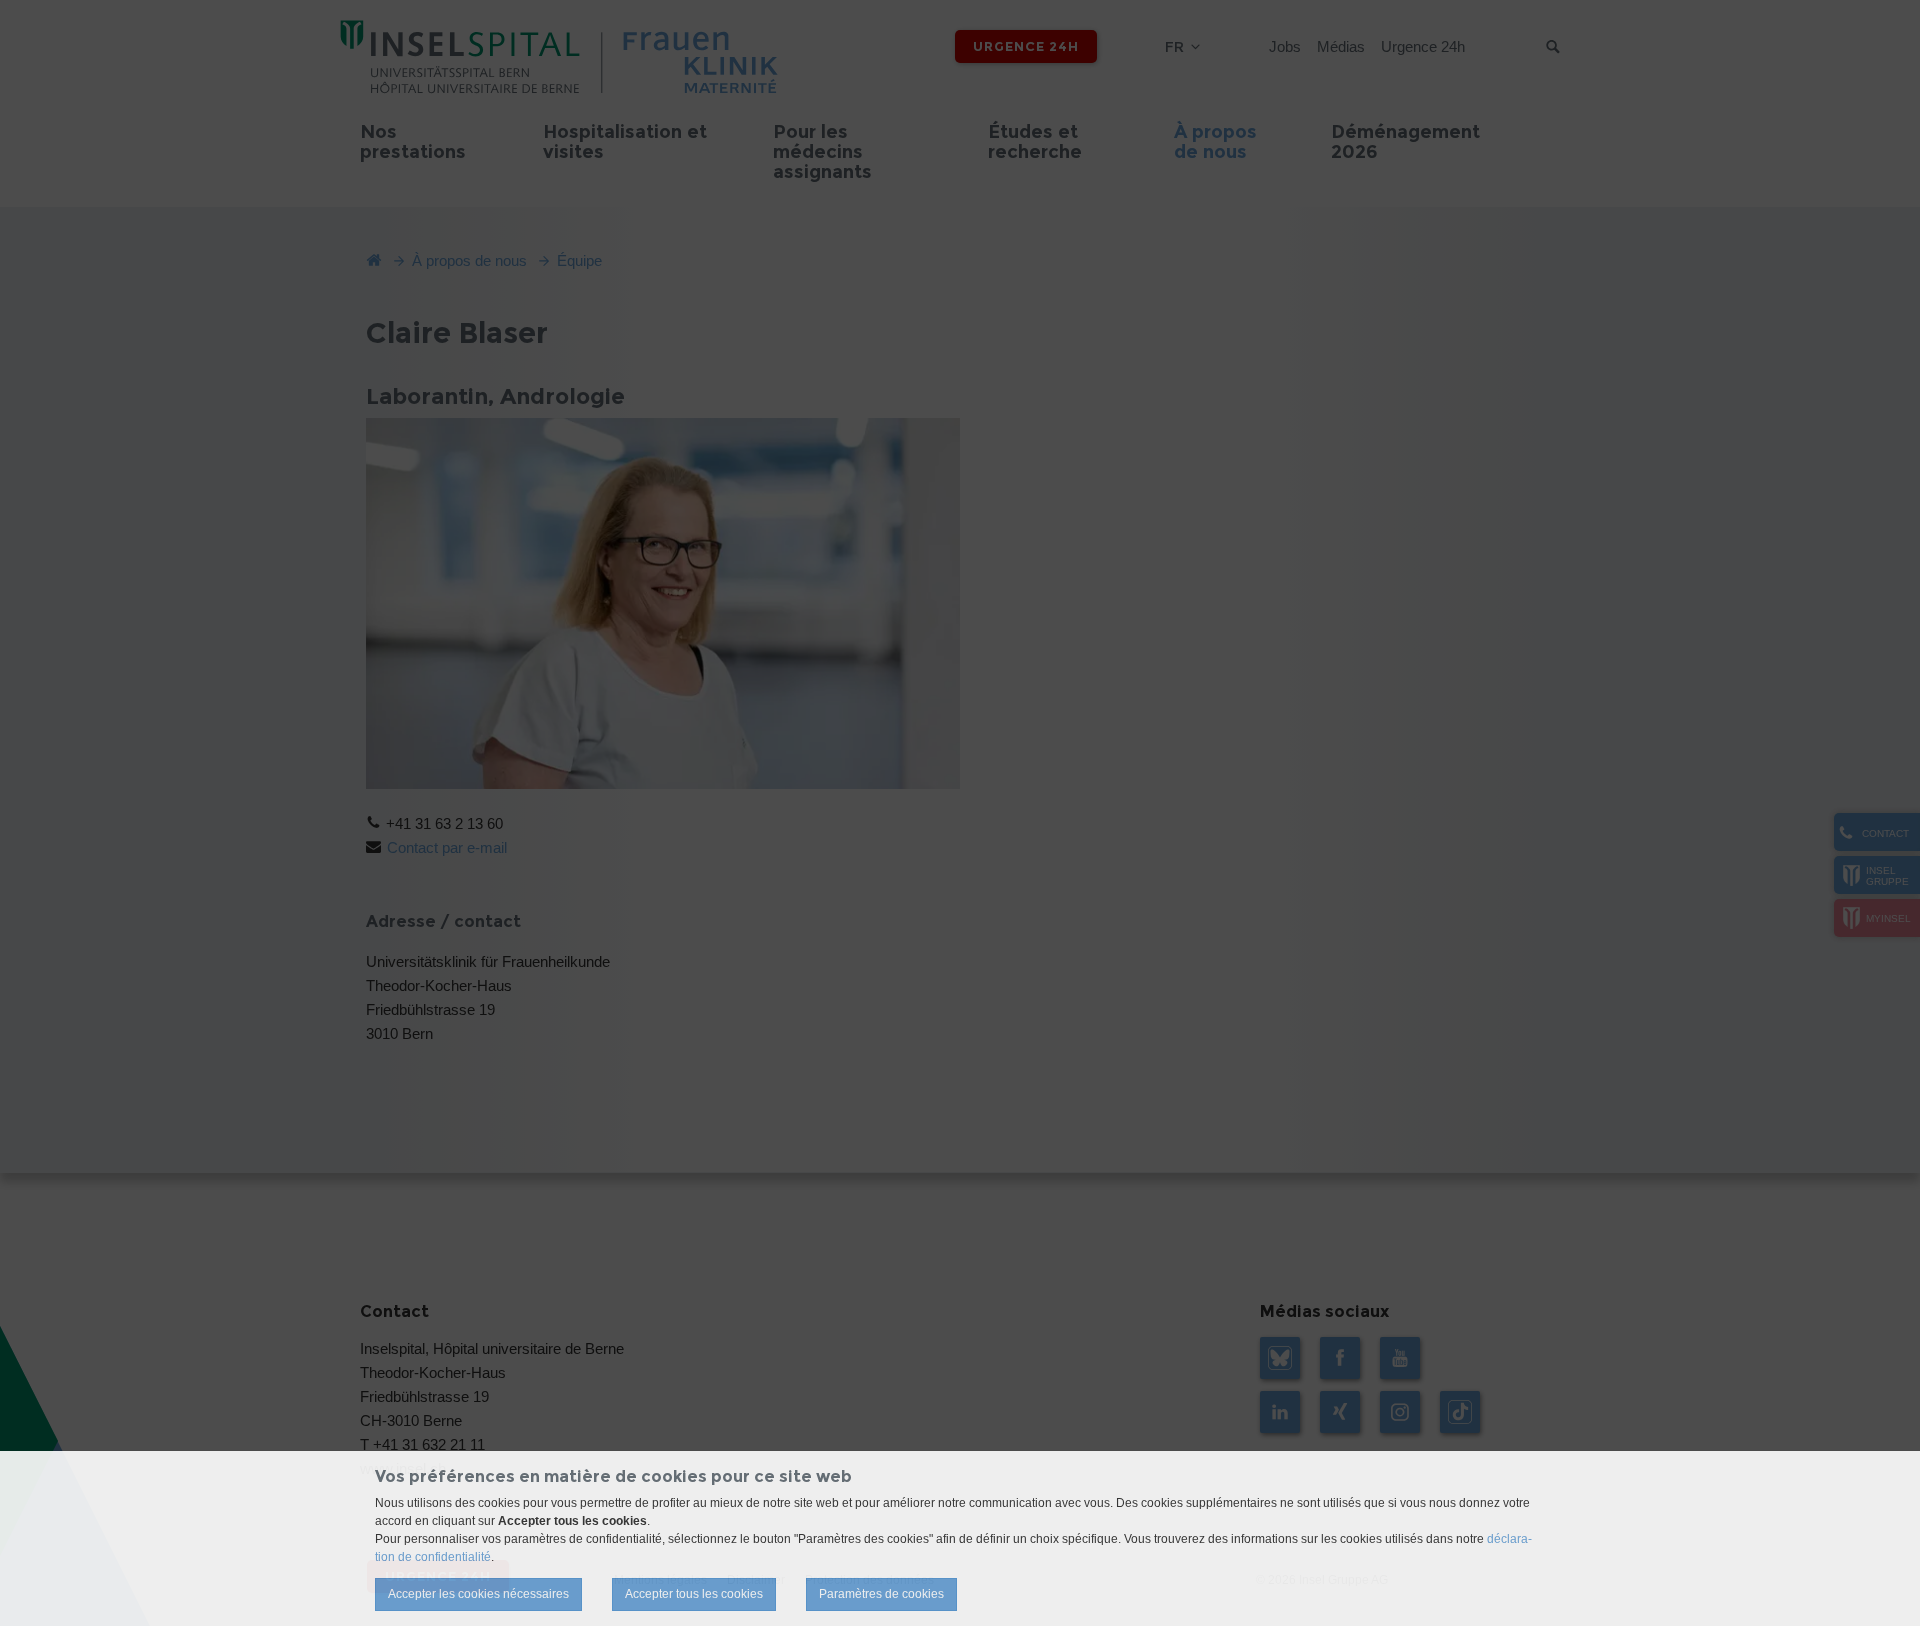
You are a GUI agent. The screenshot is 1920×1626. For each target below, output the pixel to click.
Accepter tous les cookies (694, 1594)
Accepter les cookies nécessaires (478, 1594)
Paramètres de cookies (881, 1594)
